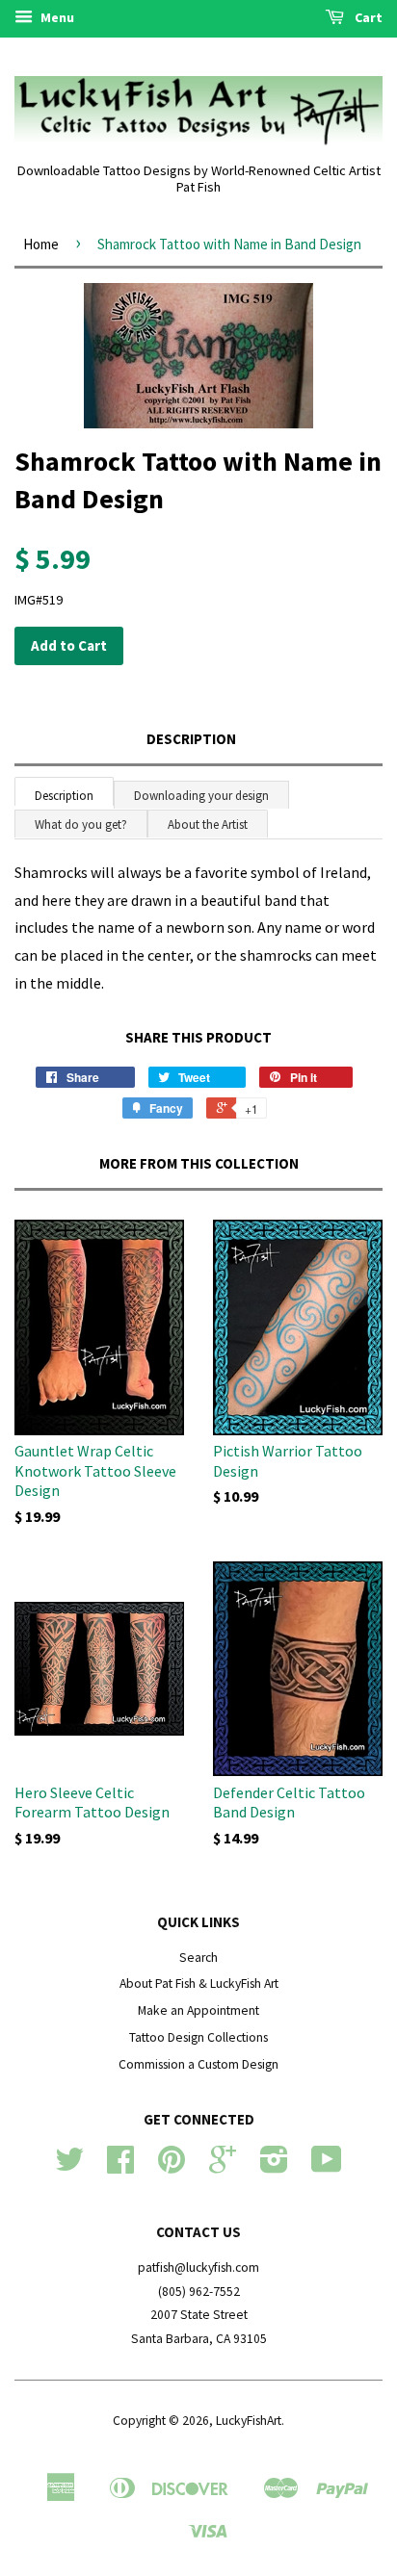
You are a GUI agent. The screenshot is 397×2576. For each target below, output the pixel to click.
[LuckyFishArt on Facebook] (120, 2166)
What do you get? (81, 824)
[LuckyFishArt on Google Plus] (223, 2166)
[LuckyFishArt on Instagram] (274, 2166)
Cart (367, 17)
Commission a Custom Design (198, 2064)
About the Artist (208, 824)
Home (41, 244)
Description (191, 739)
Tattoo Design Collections (198, 2037)
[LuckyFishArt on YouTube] (327, 2166)
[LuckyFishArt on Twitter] (69, 2166)
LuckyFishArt (249, 2421)
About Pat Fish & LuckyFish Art (199, 1984)
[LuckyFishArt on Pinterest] (172, 2166)
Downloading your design (201, 796)
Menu (56, 17)
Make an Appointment (198, 2010)
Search (198, 1958)
